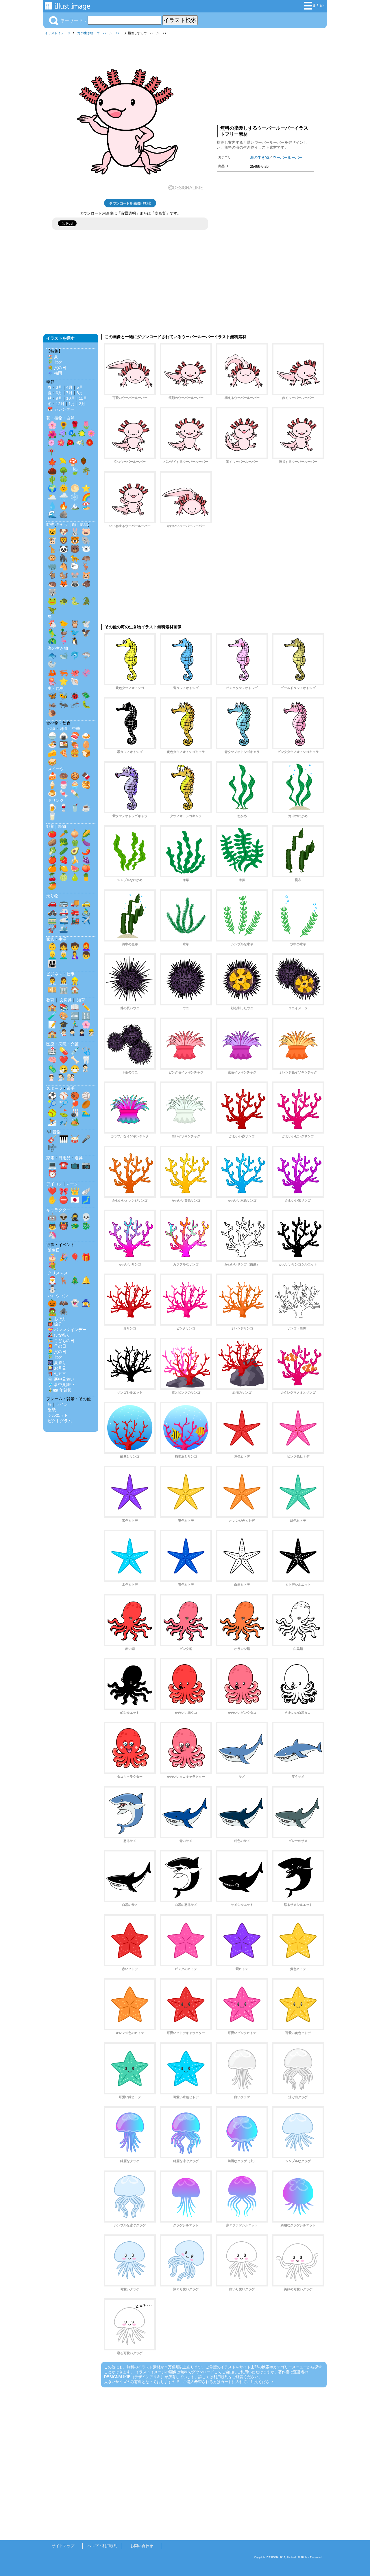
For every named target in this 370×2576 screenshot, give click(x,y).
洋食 (64, 729)
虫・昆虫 (56, 688)
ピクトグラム (60, 1421)
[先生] (63, 1034)
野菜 (50, 826)
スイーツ (56, 769)
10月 (71, 398)
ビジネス (54, 974)
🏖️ (86, 506)
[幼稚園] (91, 1034)
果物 (62, 826)
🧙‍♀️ (86, 1303)
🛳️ (64, 929)
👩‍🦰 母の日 (57, 1346)
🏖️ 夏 (53, 357)
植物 (58, 418)
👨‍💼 (52, 981)
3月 (59, 387)
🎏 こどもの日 (61, 1341)
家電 (50, 1158)
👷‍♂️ (75, 981)
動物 (50, 524)
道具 (79, 1158)
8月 (80, 393)
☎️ (64, 1165)
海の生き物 (85, 33)
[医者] (85, 1069)
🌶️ (86, 851)
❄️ (75, 497)
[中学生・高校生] (82, 1034)
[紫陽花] (63, 435)
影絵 (84, 524)
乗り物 (52, 896)
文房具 (66, 1000)
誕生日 (54, 1250)
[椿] (71, 444)
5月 (80, 387)
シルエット (58, 1415)
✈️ (86, 920)
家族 (50, 939)
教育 (50, 1000)
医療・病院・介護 (62, 1044)
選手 (71, 1088)
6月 (59, 393)
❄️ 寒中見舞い (61, 1379)
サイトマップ (63, 2546)
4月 (69, 387)
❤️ (64, 1060)
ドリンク (56, 800)
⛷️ (52, 1122)
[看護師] (51, 1079)
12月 (60, 404)
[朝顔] (72, 435)
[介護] (71, 1079)
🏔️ (75, 506)
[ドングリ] (84, 462)
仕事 (71, 974)
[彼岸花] (51, 453)
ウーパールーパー (109, 33)
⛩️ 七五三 (57, 1374)
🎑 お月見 (57, 1368)
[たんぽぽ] (82, 435)
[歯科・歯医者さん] (61, 1079)
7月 (69, 393)
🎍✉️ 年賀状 (60, 1390)
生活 (62, 939)
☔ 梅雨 (55, 373)
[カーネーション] (51, 444)
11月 (83, 398)
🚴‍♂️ (86, 912)
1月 (72, 404)
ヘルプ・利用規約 (102, 2546)
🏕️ (75, 1122)
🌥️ (52, 497)
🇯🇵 (75, 1200)
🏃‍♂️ (75, 1024)
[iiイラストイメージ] (67, 7)
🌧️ (64, 497)
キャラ (62, 524)
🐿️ (64, 575)
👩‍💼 (64, 981)
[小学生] (72, 1034)
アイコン (54, 1184)
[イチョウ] (63, 462)
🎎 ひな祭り (59, 1335)
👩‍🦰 (86, 946)
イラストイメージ (58, 33)
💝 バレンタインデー (67, 1330)
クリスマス (58, 1273)
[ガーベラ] (90, 444)
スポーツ (54, 1088)
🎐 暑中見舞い (61, 1385)
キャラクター (58, 1210)
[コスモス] (91, 435)
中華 (76, 729)
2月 (82, 404)
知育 (81, 1000)
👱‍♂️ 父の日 (57, 1352)
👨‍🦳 (64, 955)
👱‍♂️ (52, 955)
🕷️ (64, 1312)
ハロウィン (58, 1296)
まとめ (318, 5)
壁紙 (52, 1410)
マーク (72, 1184)
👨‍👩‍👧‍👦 (52, 964)
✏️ (86, 1007)
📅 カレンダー (61, 409)
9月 (59, 398)
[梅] (61, 444)
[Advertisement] (265, 79)
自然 (71, 418)
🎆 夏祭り (57, 1363)
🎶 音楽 (53, 1132)
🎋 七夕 (55, 362)
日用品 (64, 1158)
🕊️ (86, 624)
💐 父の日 (57, 368)
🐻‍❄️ (86, 549)
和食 (52, 729)
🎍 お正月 (57, 1319)
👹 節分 (55, 1324)
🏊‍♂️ (86, 1113)
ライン (62, 1404)
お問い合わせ (142, 2546)
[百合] (80, 444)
